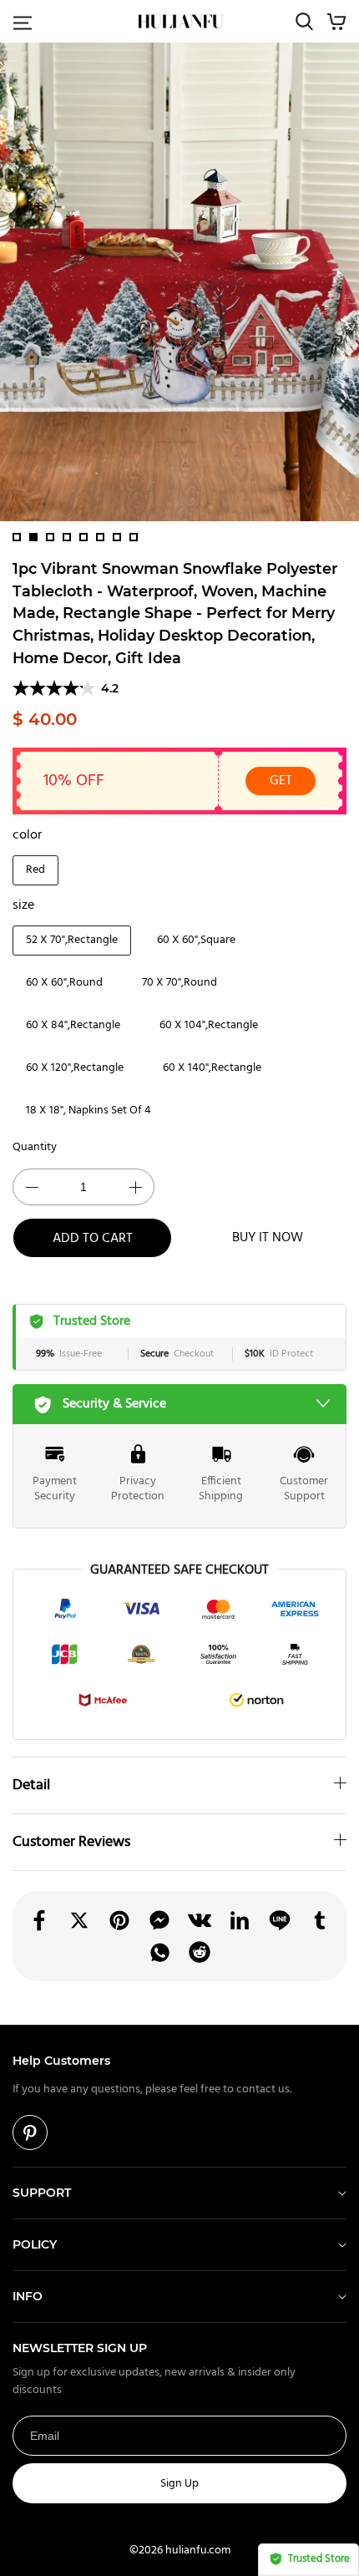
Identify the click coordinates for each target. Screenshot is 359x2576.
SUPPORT (42, 2193)
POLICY (35, 2244)
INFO (28, 2296)
